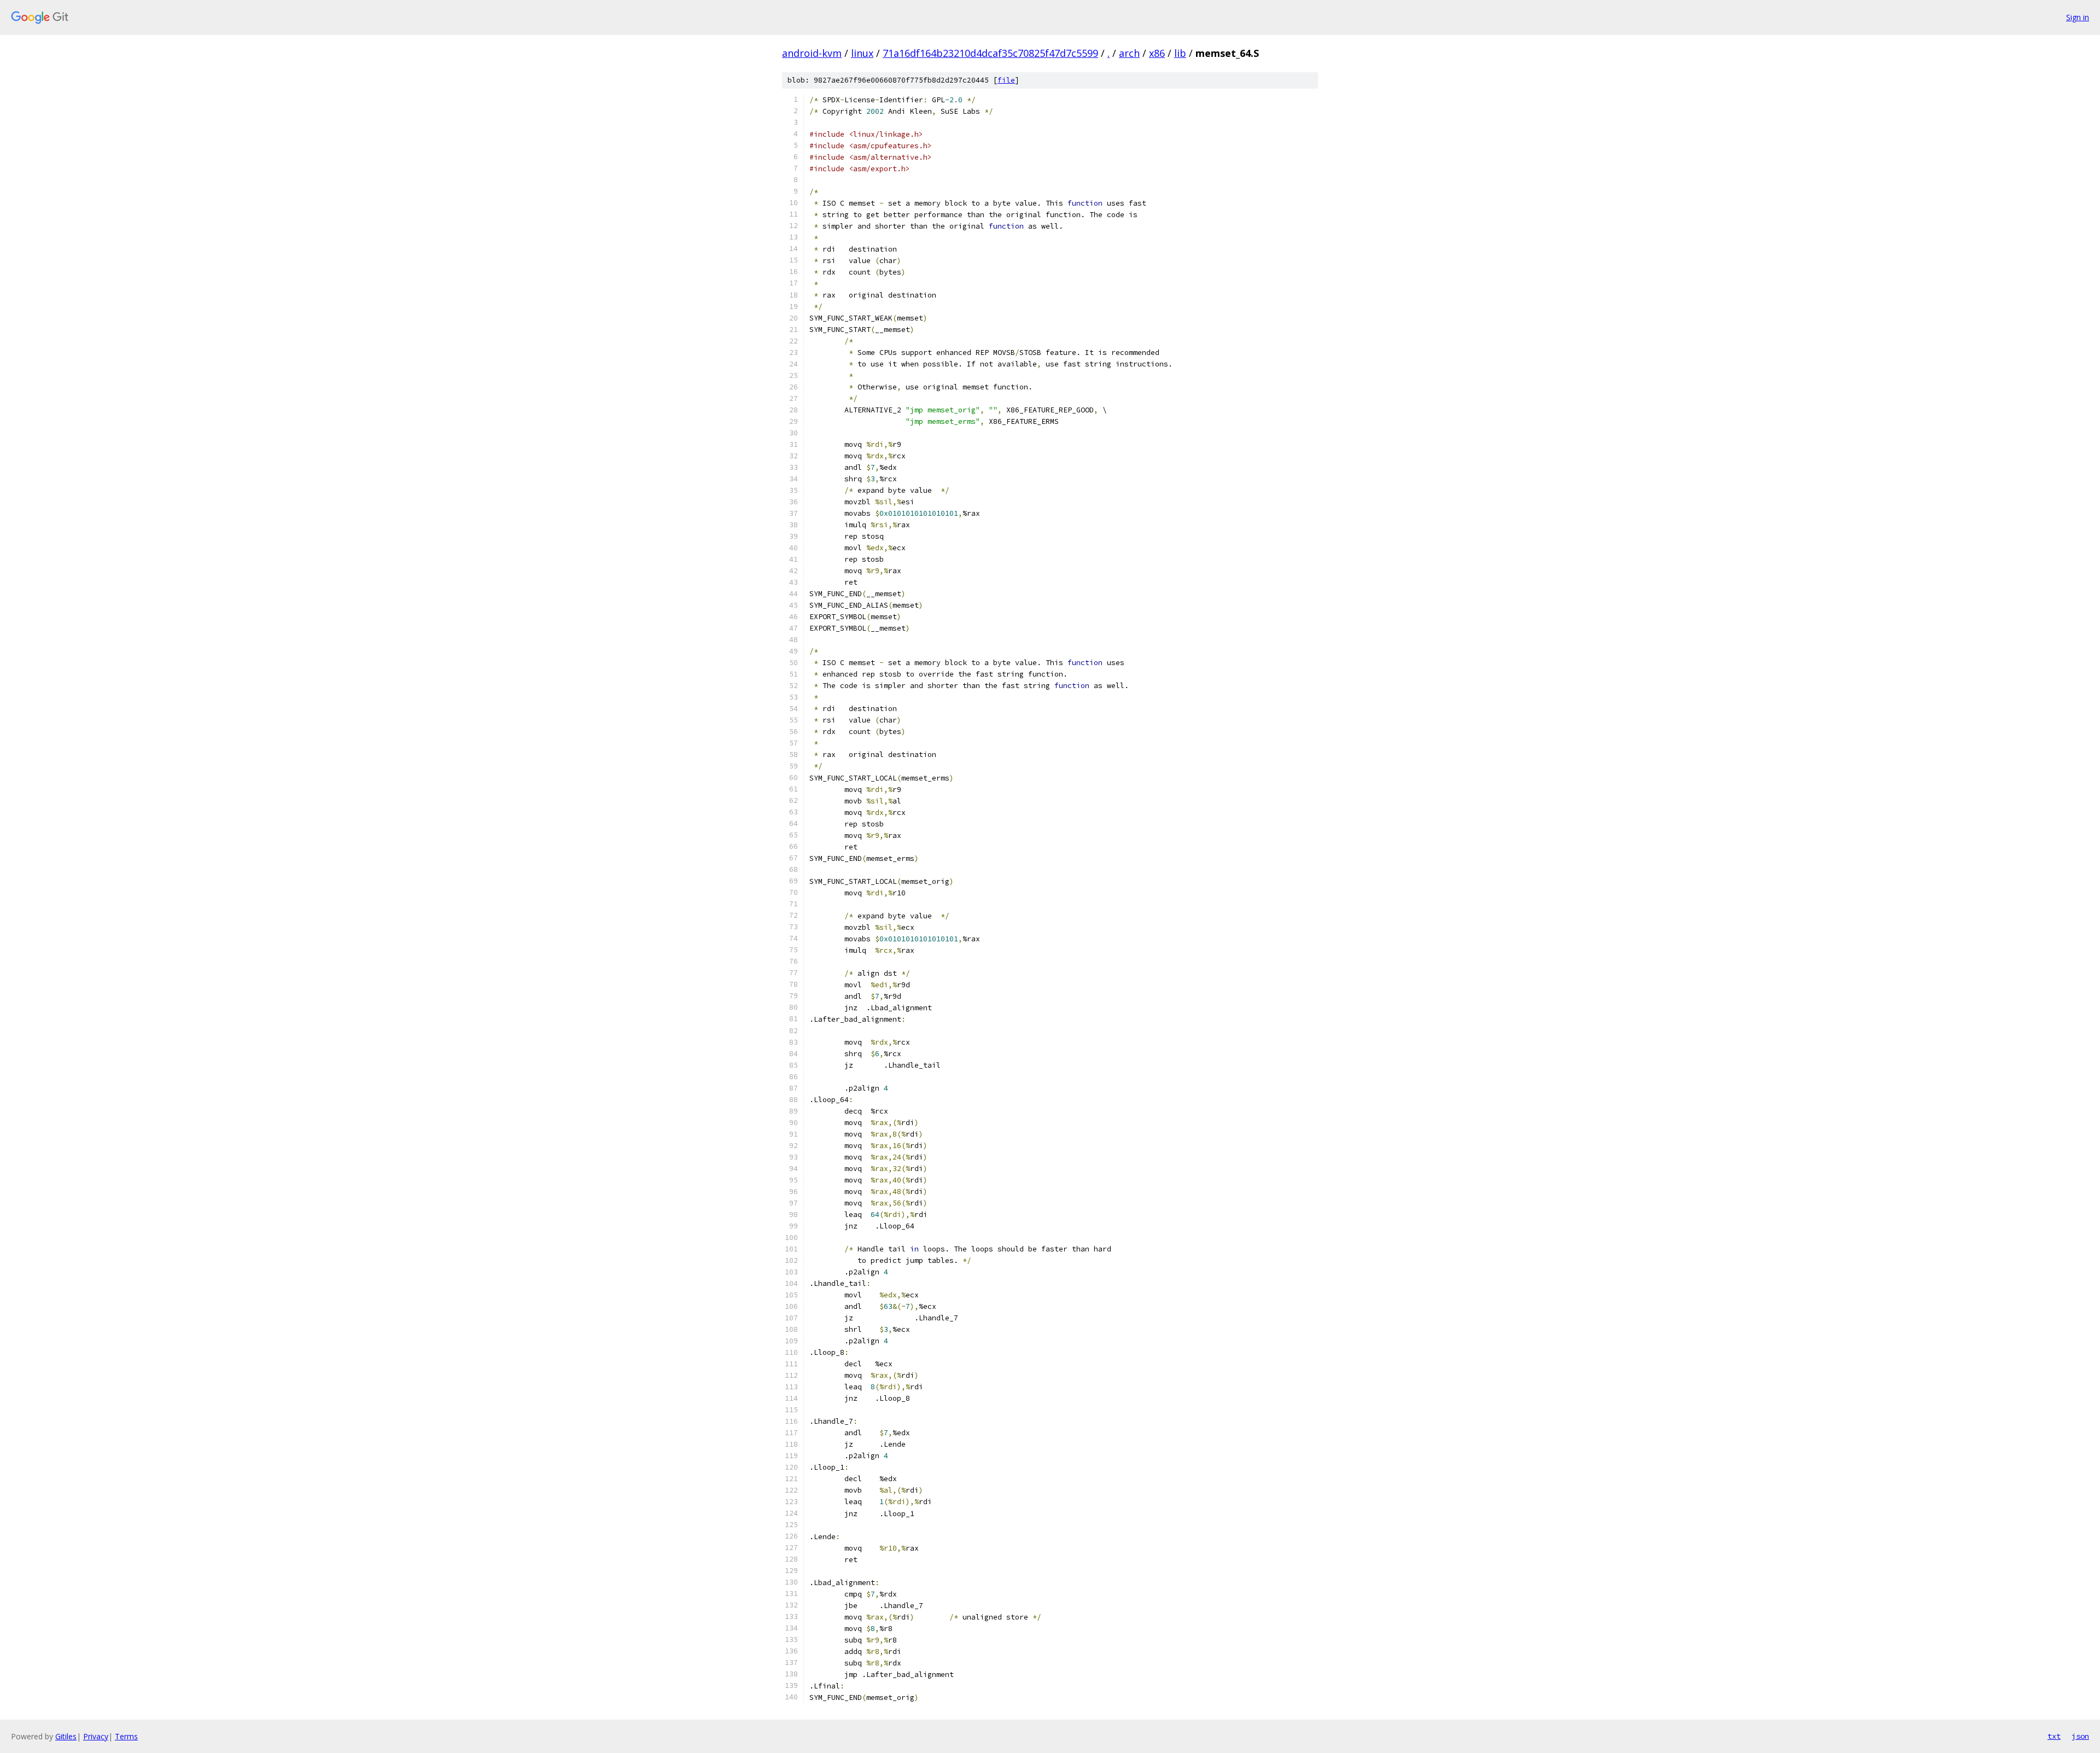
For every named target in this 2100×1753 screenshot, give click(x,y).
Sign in (2078, 17)
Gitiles (66, 1736)
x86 (1157, 53)
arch (1129, 53)
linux (862, 53)
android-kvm (812, 53)
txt (2054, 1736)
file (1006, 80)
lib (1180, 53)
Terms (126, 1736)
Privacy (96, 1736)
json (2080, 1736)
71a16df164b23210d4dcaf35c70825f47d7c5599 (990, 53)
